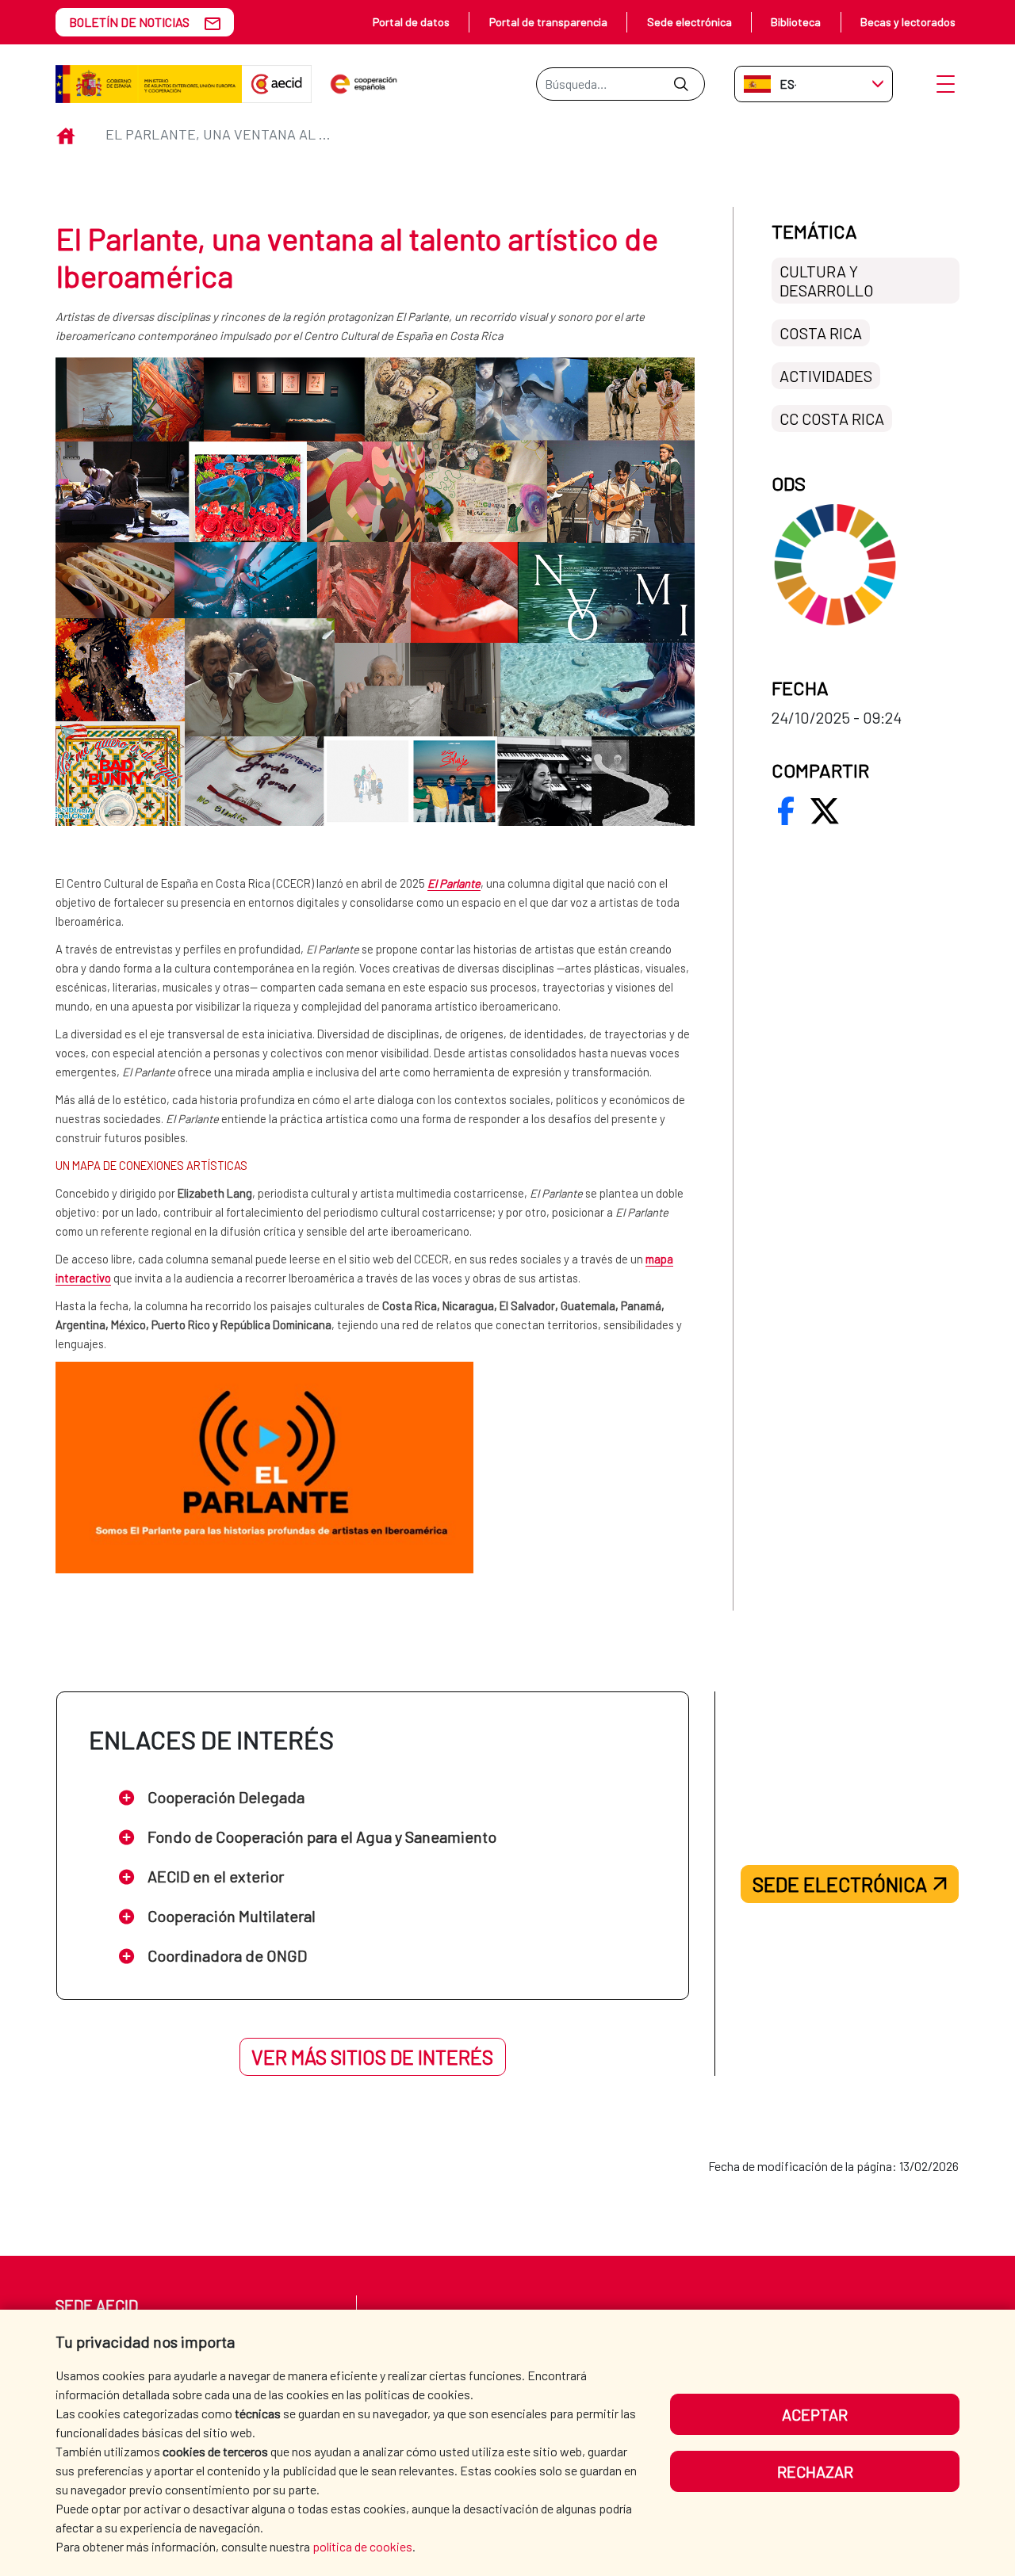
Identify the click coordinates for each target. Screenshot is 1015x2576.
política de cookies (362, 2546)
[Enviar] (681, 84)
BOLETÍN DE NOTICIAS (129, 22)
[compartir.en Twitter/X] (825, 811)
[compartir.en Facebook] (786, 811)
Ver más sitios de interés (372, 2057)
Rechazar (815, 2471)
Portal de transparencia (548, 22)
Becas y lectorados (908, 22)
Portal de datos (411, 22)
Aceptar (815, 2414)
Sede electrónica (689, 22)
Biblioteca (796, 22)
